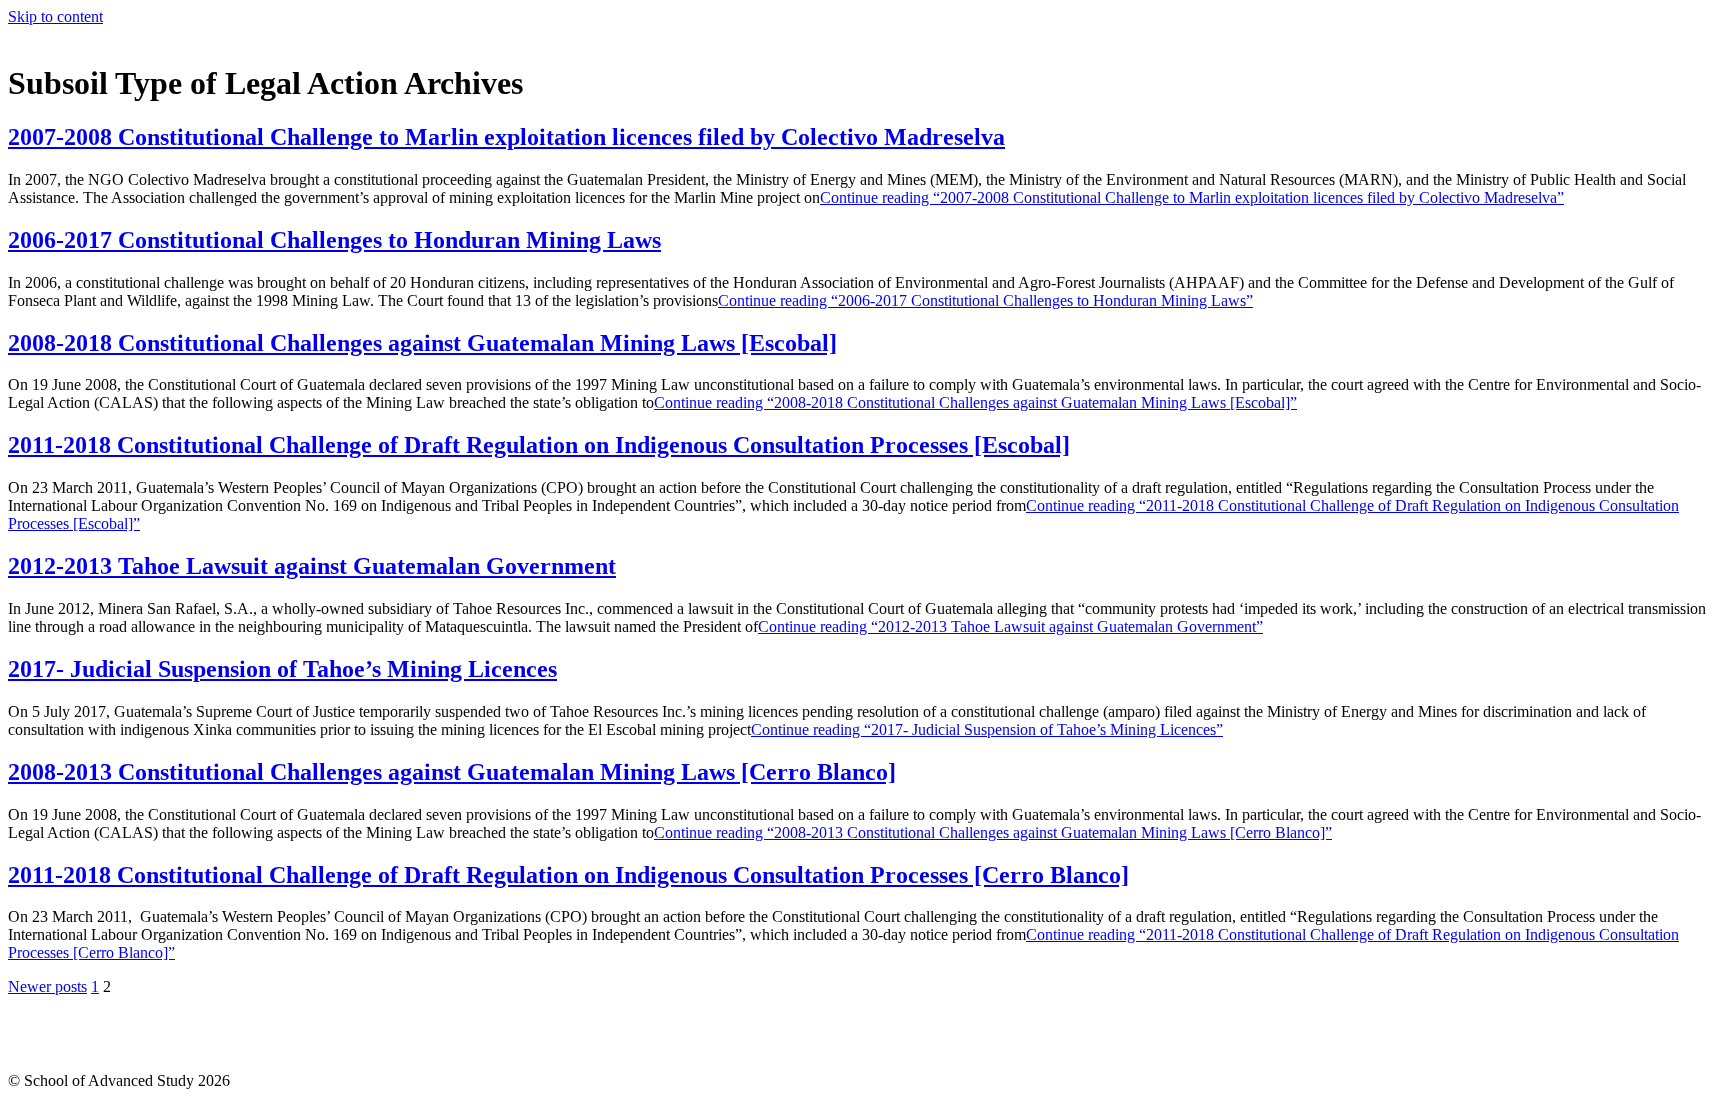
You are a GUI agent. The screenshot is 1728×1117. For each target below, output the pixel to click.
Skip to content (55, 16)
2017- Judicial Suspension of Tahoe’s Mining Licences (282, 669)
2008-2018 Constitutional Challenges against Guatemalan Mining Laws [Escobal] (422, 343)
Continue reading (1192, 197)
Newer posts (47, 986)
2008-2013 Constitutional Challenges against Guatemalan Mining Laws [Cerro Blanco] (452, 772)
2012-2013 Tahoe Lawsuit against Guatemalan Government (312, 566)
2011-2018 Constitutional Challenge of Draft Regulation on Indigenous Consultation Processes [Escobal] (539, 445)
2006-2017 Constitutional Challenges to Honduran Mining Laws (334, 240)
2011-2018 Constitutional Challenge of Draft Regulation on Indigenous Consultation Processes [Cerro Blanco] (568, 875)
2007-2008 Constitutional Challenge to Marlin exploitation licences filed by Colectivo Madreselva (506, 137)
